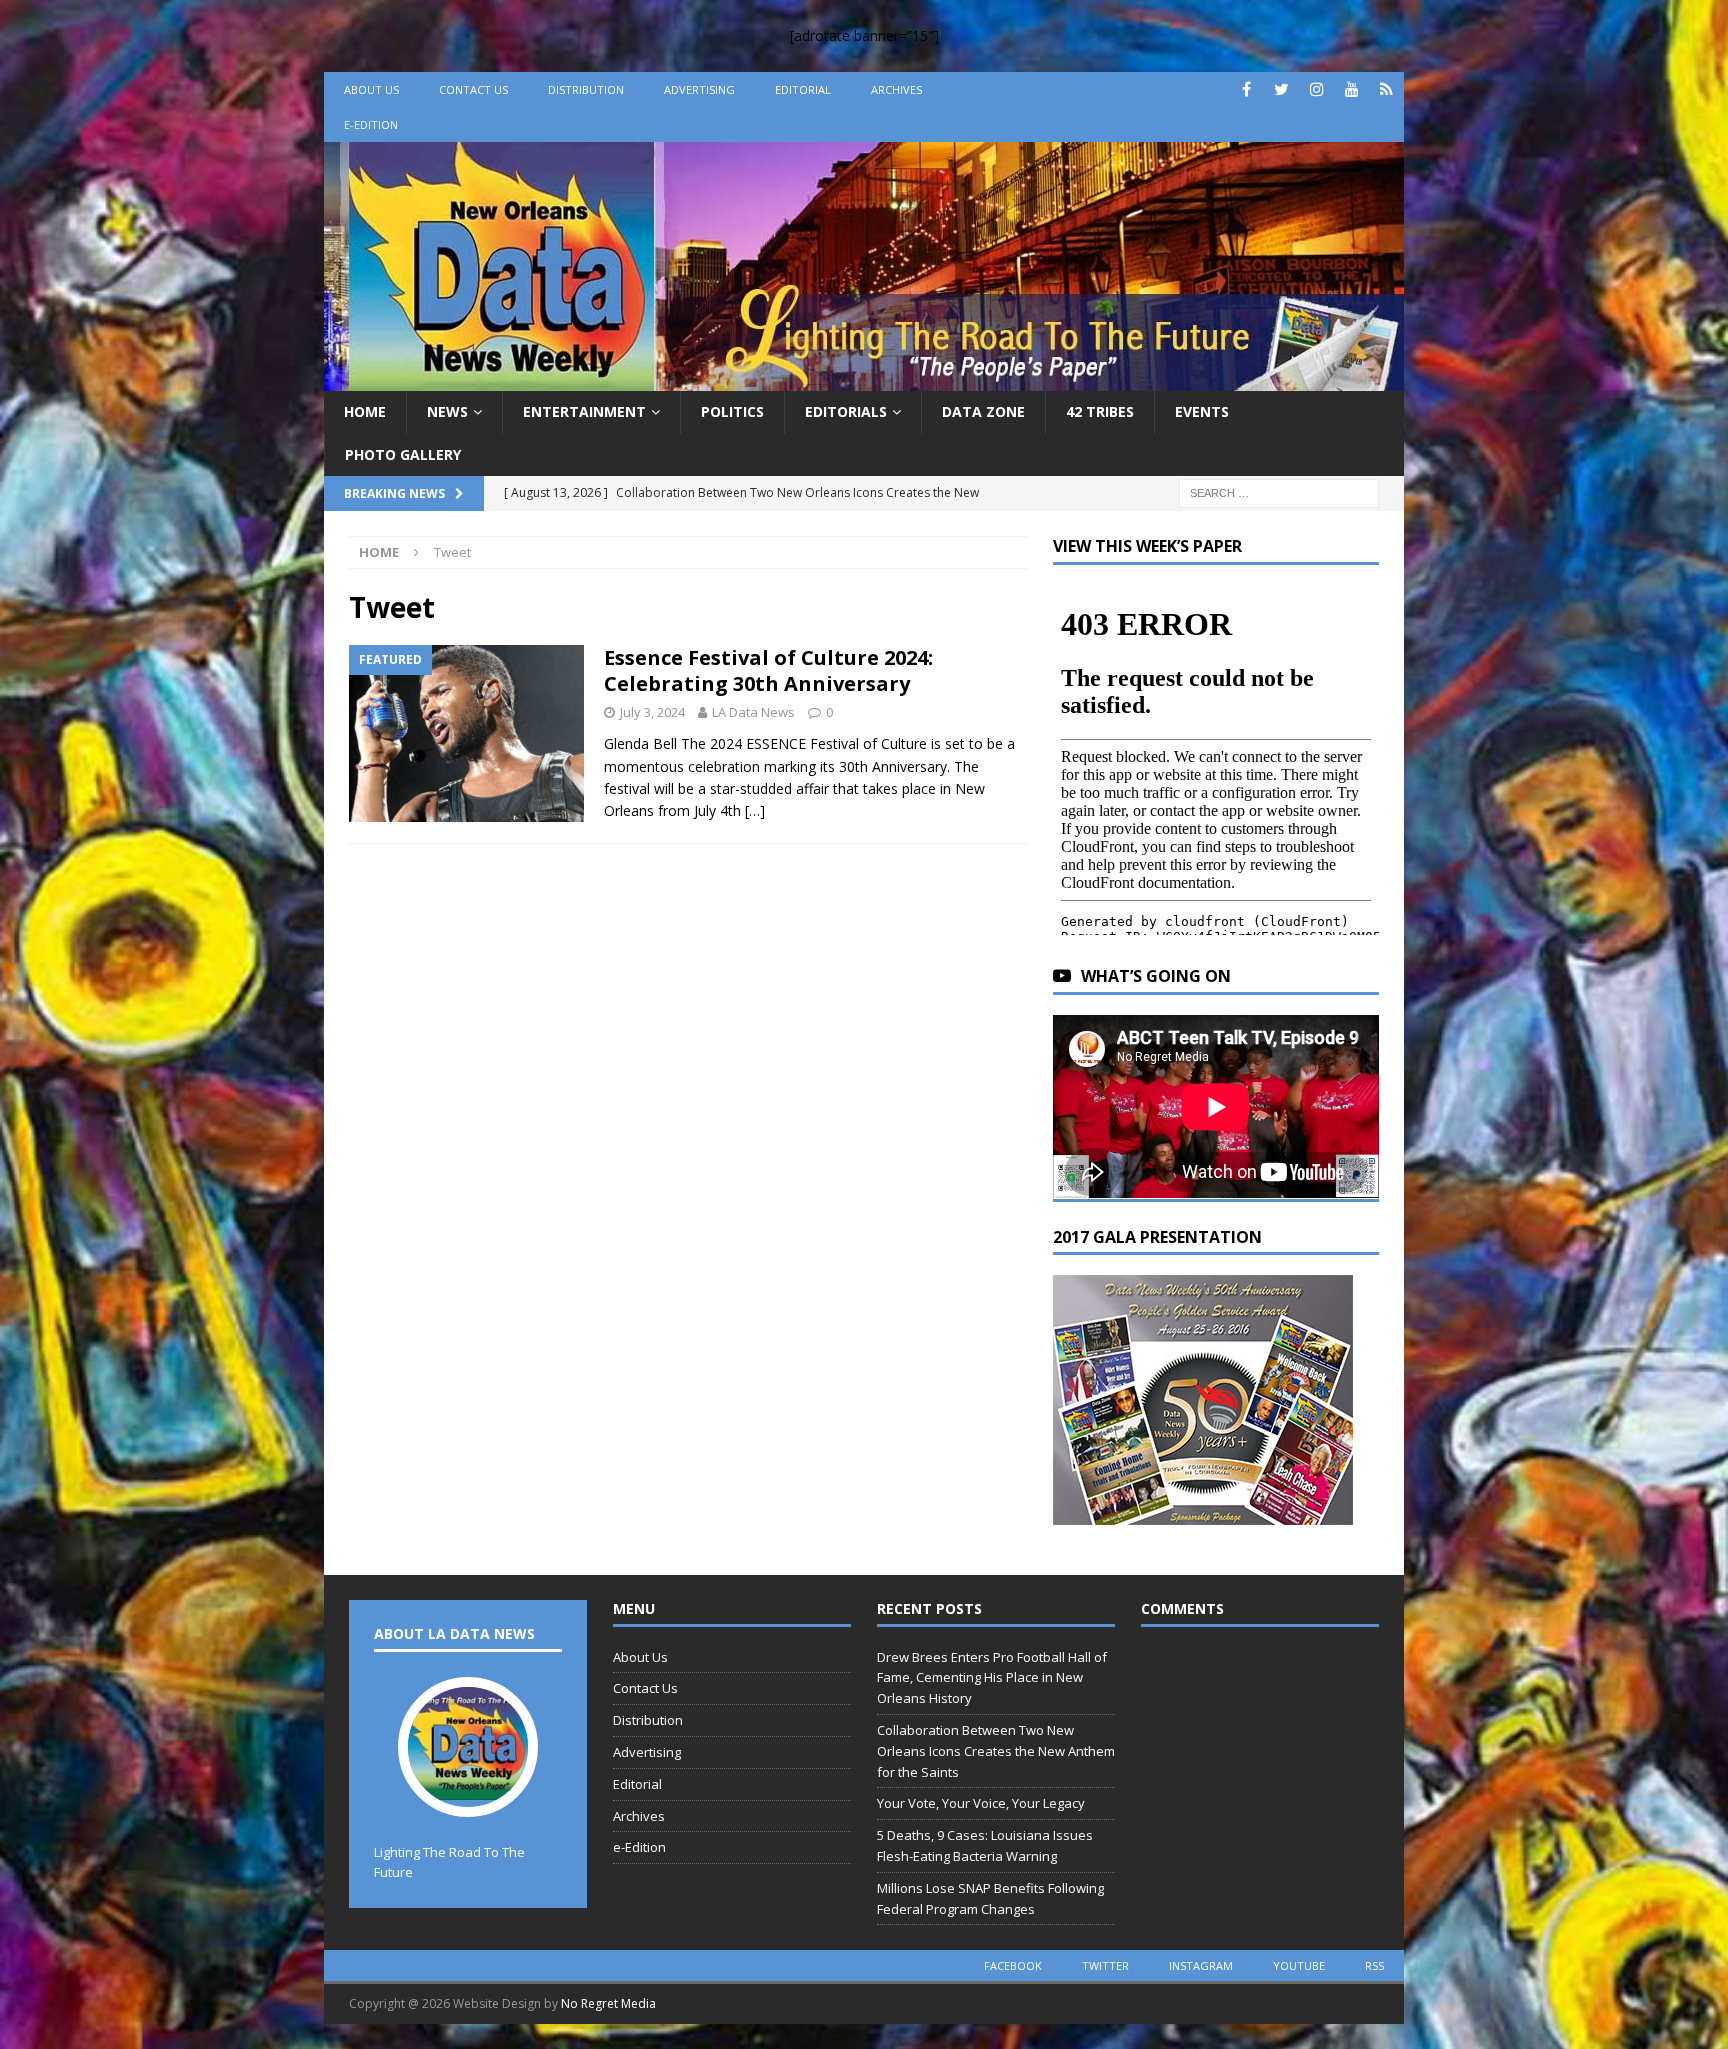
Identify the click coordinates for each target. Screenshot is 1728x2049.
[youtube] (1351, 89)
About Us (371, 89)
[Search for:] (1279, 491)
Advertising (699, 89)
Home (365, 411)
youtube (1299, 1965)
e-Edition (371, 124)
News (447, 411)
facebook (1013, 1965)
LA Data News (753, 712)
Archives (896, 89)
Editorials (846, 411)
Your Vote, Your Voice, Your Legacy (981, 1803)
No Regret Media (608, 2003)
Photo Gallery (403, 454)
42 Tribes (1100, 411)
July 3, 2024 (652, 712)
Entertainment (584, 411)
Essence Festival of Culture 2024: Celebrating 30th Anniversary (768, 670)
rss (1374, 1965)
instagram (1201, 1965)
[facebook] (1246, 89)
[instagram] (1316, 89)
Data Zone (983, 411)
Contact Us (473, 89)
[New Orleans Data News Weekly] (864, 379)
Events (1202, 411)
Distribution (586, 89)
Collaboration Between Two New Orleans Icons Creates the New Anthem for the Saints (996, 1751)
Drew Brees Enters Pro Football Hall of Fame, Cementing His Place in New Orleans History (992, 1678)
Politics (732, 411)
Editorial (803, 89)
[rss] (1386, 89)
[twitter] (1281, 89)
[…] (755, 810)
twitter (1105, 1965)
